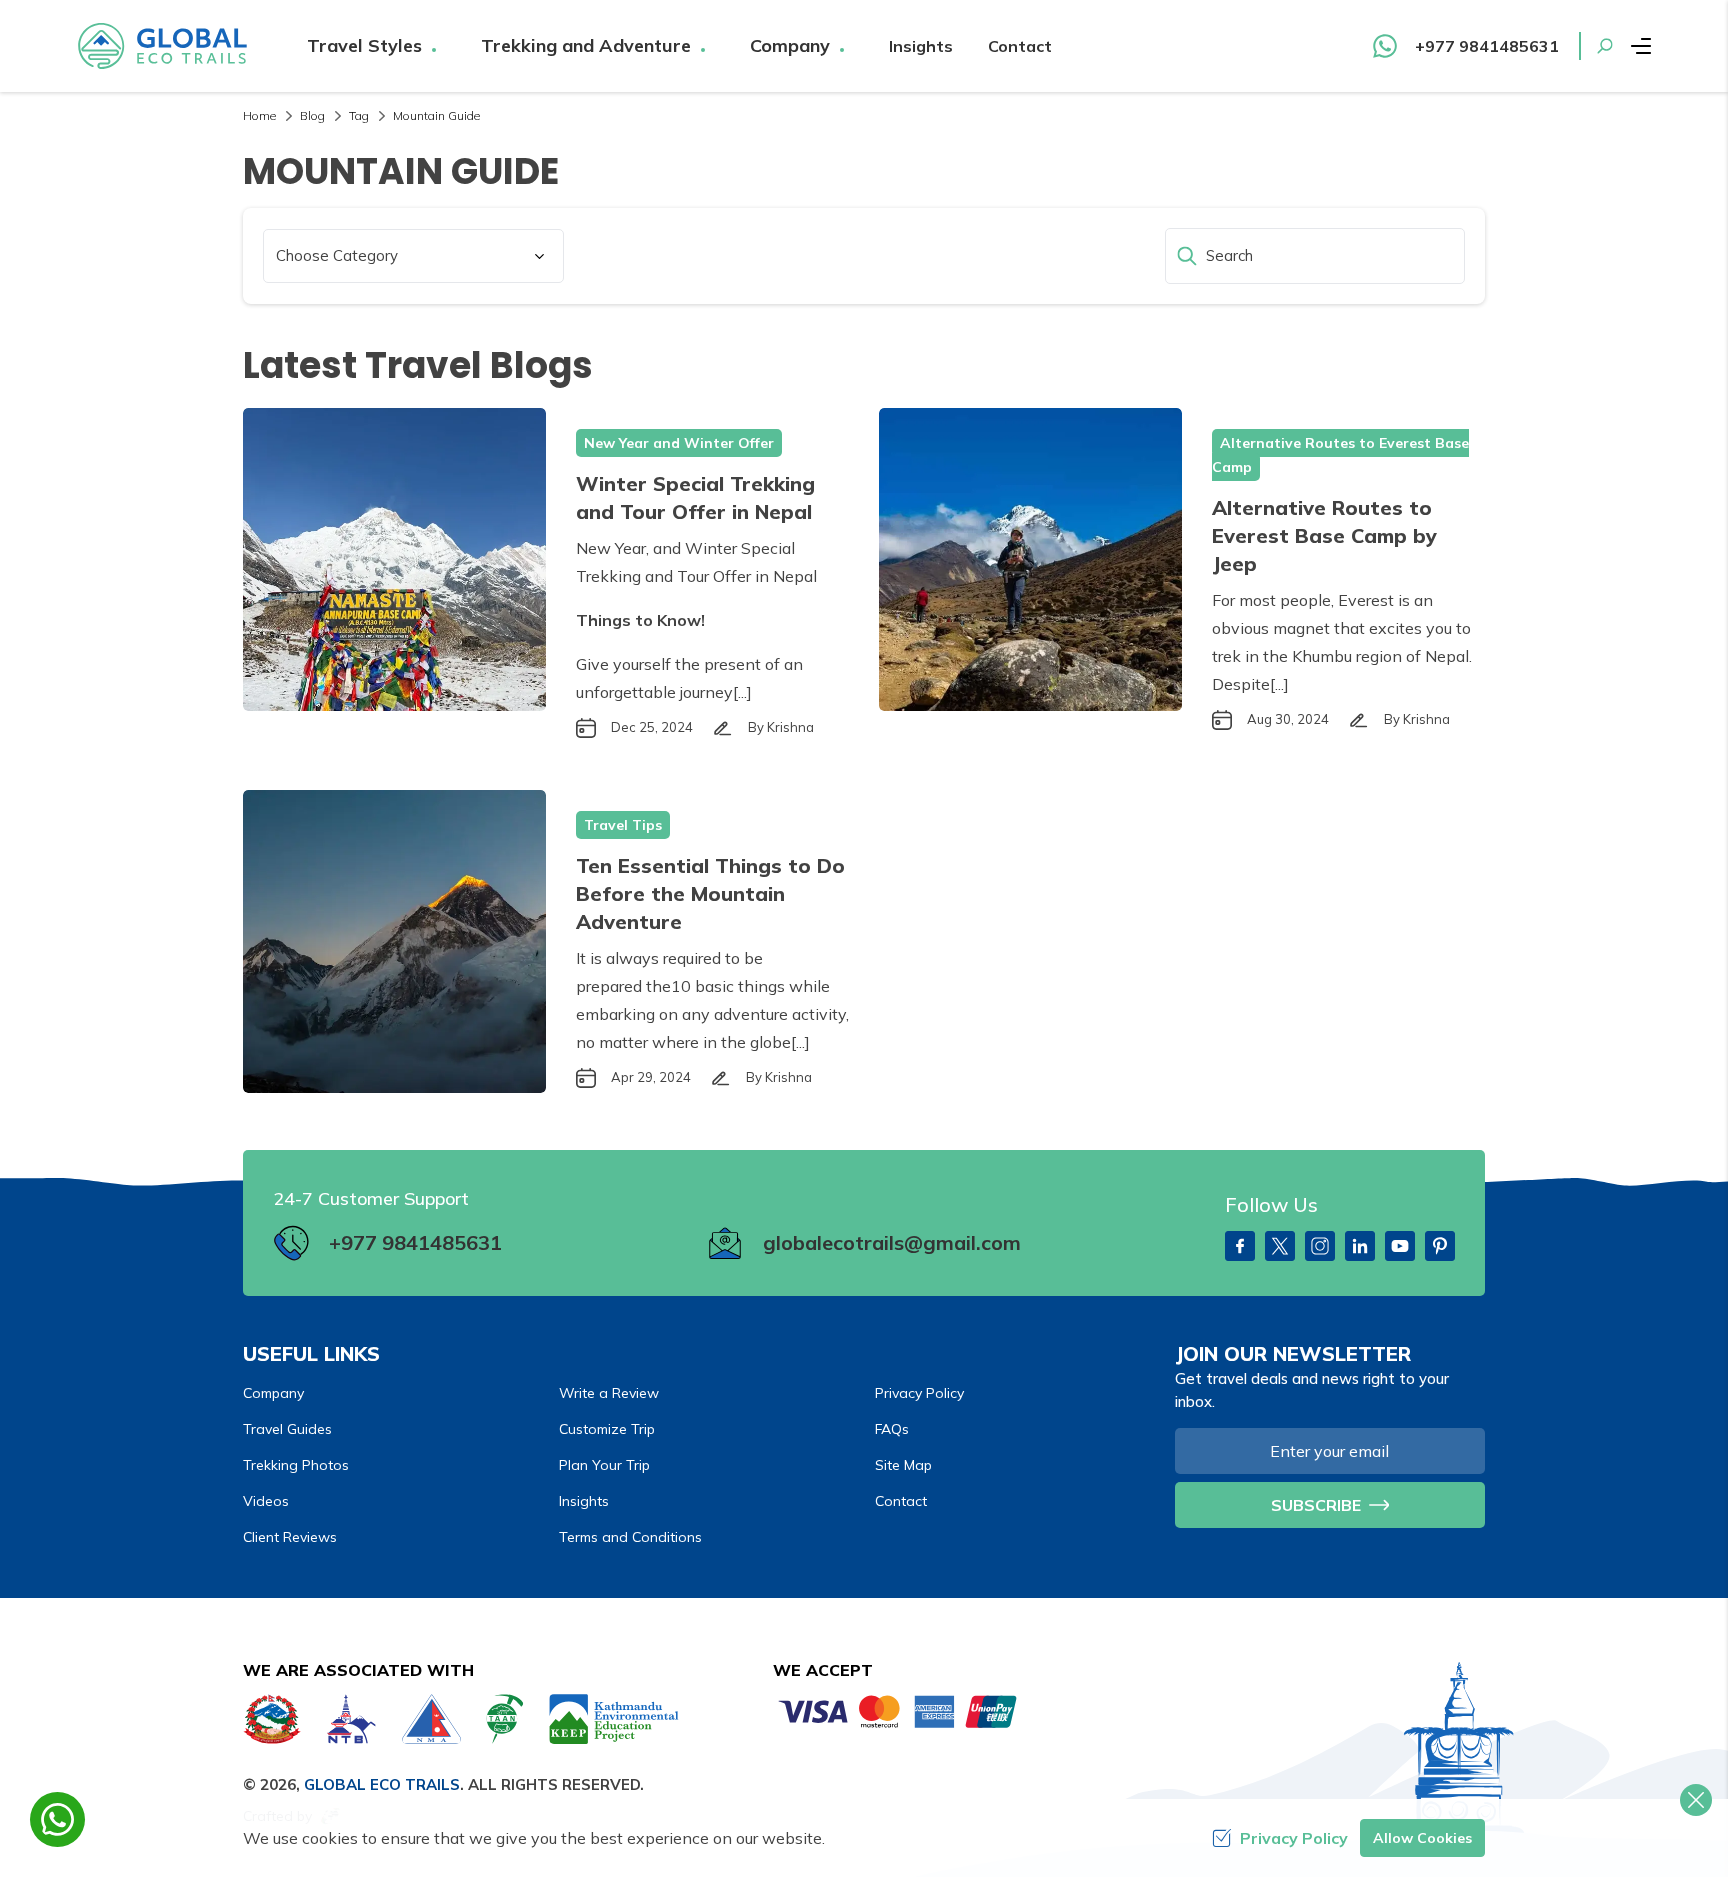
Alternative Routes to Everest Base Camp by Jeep (1324, 535)
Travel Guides (287, 1429)
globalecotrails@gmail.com (892, 1242)
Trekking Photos (296, 1465)
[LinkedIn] (1360, 1246)
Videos (266, 1501)
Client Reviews (290, 1537)
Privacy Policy (919, 1393)
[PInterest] (1440, 1246)
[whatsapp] (57, 1819)
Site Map (903, 1465)
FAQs (892, 1429)
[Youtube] (1400, 1246)
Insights (921, 46)
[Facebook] (1240, 1246)
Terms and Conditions (630, 1537)
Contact (1020, 46)
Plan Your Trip (604, 1465)
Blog (312, 115)
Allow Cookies (1422, 1838)
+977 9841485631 (415, 1242)
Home (259, 115)
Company (273, 1393)
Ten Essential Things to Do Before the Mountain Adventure (710, 893)
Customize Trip (607, 1429)
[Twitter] (1280, 1246)
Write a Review (609, 1393)
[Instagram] (1320, 1246)
